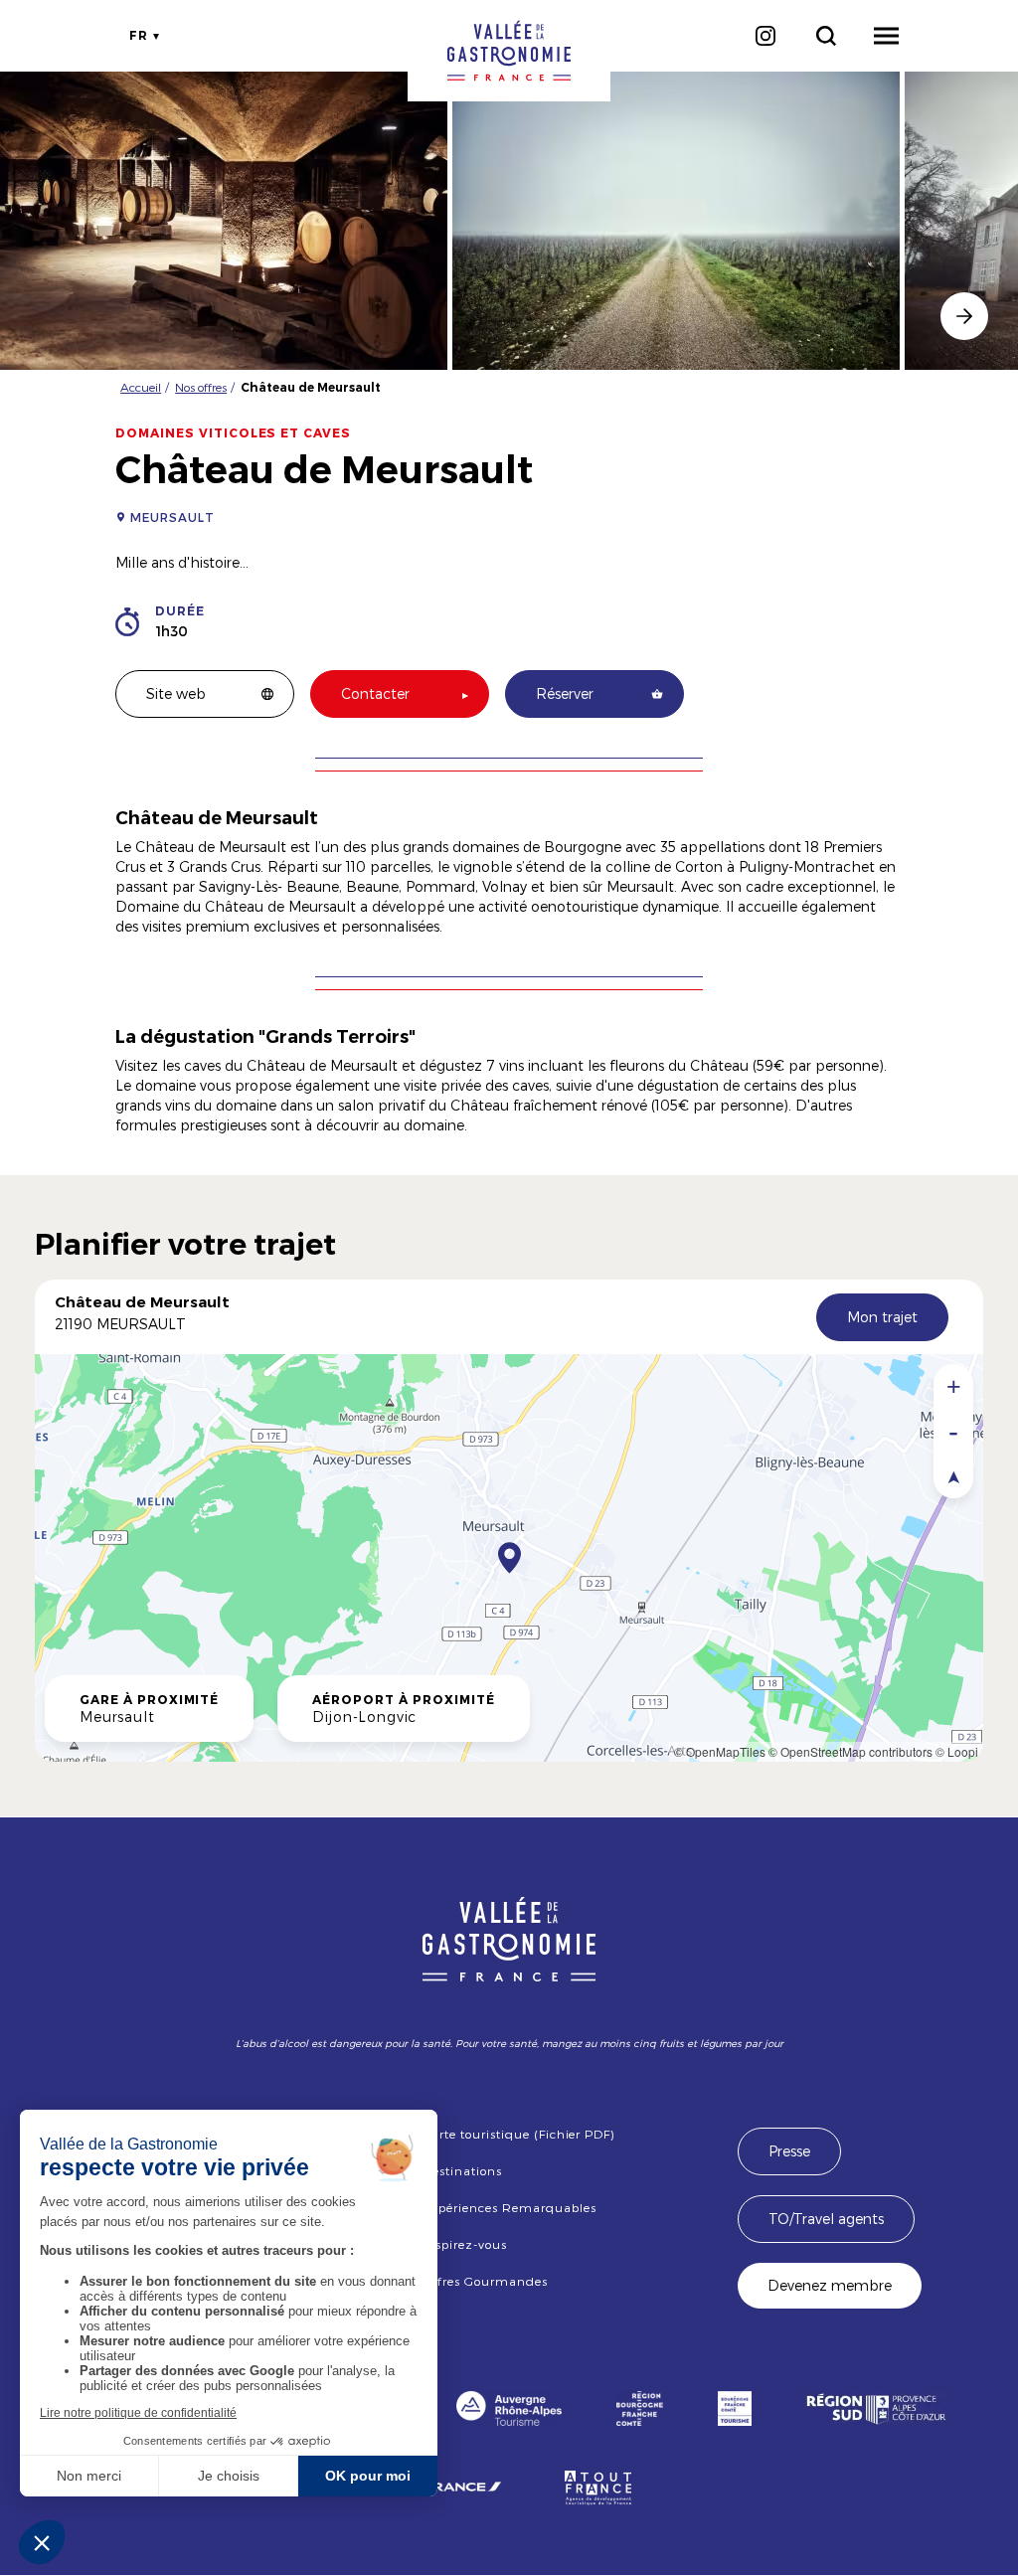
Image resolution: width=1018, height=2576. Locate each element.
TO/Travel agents (826, 2219)
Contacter (375, 693)
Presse (789, 2151)
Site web (176, 693)
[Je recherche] (826, 36)
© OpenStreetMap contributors (850, 1751)
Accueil (141, 387)
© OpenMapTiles (720, 1751)
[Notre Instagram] (765, 36)
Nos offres (201, 387)
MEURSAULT (172, 517)
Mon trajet (882, 1317)
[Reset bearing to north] (953, 1476)
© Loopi (957, 1751)
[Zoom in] (953, 1386)
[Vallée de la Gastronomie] (509, 51)
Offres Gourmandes (485, 2281)
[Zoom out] (953, 1431)
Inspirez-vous (464, 2244)
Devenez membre (830, 2285)
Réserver (565, 693)
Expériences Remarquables (509, 2207)
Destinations (462, 2170)
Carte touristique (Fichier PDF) (518, 2134)
